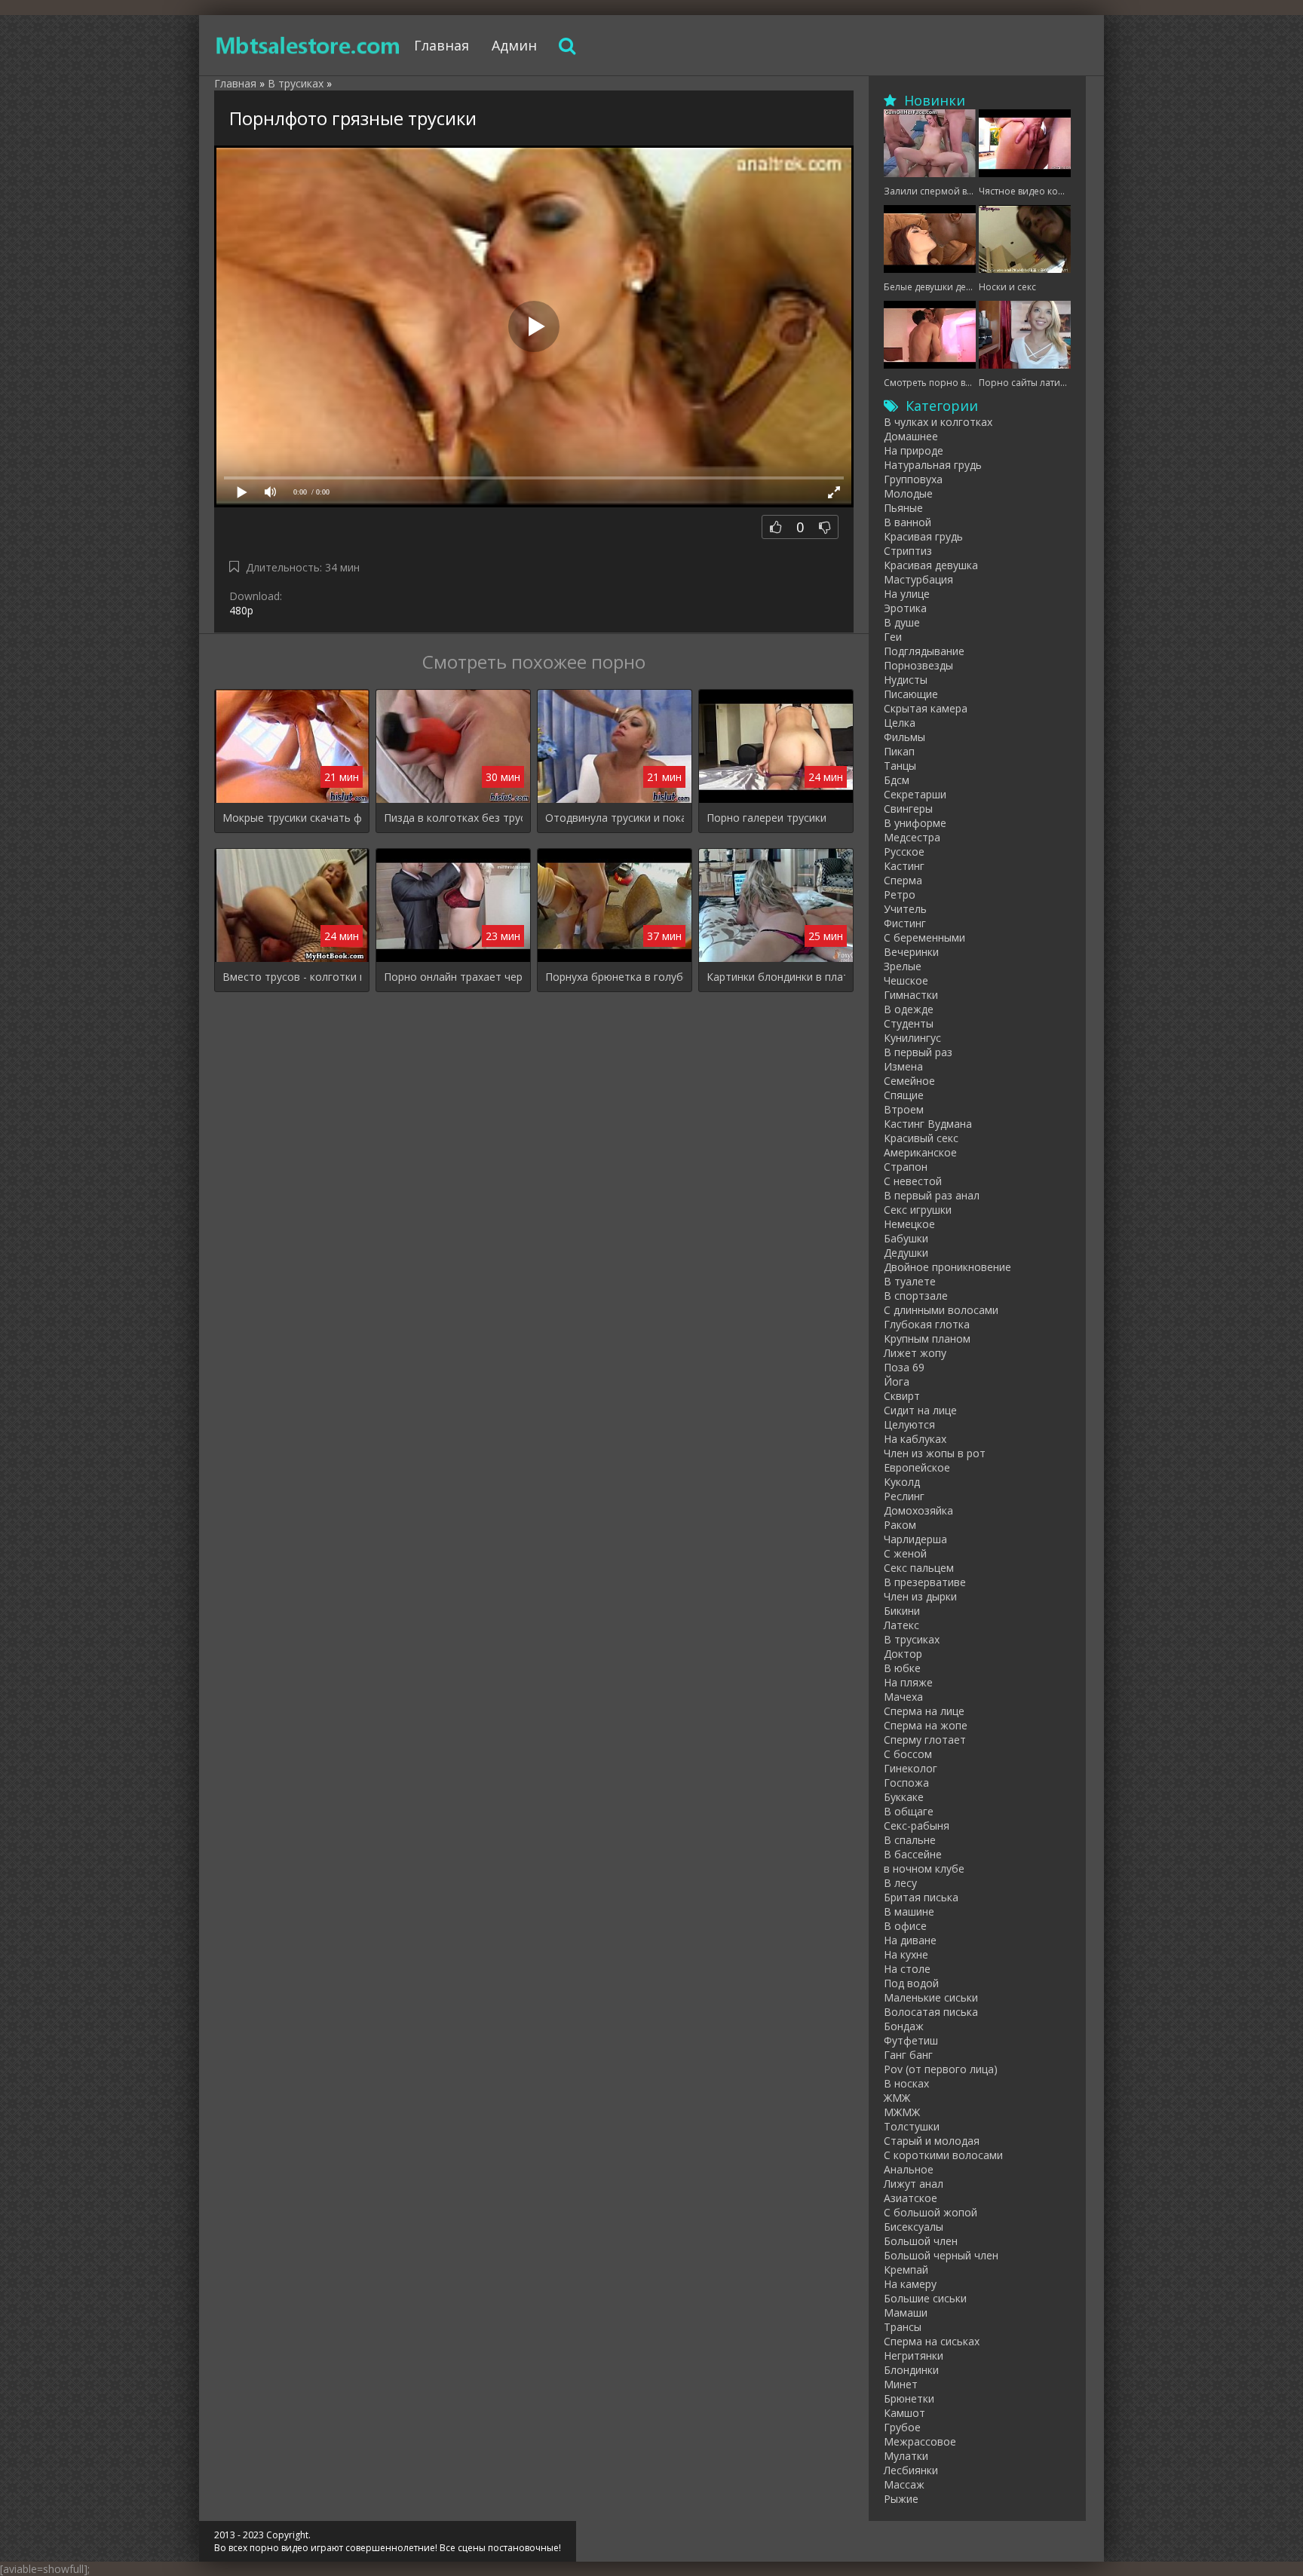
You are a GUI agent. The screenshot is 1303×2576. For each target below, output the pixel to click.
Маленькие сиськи (931, 1997)
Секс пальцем (919, 1568)
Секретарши (915, 794)
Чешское (906, 980)
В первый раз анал (932, 1195)
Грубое (902, 2427)
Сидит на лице (920, 1410)
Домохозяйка (918, 1510)
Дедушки (906, 1253)
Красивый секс (921, 1138)
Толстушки (912, 2126)
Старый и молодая (932, 2141)
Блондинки (911, 2370)
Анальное (909, 2169)
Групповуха (913, 479)
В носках (906, 2083)
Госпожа (906, 1783)
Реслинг (904, 1496)
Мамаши (906, 2313)
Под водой (911, 1983)
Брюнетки (909, 2398)
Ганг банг (908, 2055)
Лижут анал (914, 2184)
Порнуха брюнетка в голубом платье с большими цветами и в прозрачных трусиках (615, 977)
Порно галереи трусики (766, 818)
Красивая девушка (931, 565)
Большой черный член (941, 2255)
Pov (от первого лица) (941, 2069)
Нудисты (906, 680)
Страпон (906, 1167)
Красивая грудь (923, 536)
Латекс (901, 1625)
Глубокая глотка (927, 1324)
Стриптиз (908, 551)
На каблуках (915, 1439)
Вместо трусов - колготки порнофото (292, 977)
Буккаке (904, 1797)
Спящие (904, 1095)
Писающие (911, 694)
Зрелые (903, 966)
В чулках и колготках (938, 422)
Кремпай (906, 2270)
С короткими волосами (943, 2155)
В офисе (905, 1926)
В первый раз (918, 1052)
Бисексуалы (914, 2227)
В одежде (909, 1009)
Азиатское (911, 2198)
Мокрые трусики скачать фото (292, 818)
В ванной (908, 522)
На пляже (908, 1682)
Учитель (905, 909)
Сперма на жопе (926, 1725)
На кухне (906, 1954)
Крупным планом (927, 1339)
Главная (441, 45)
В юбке (902, 1668)
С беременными (924, 937)
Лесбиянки (911, 2470)
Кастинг (904, 866)
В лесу (900, 1883)
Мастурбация (918, 579)
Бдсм (897, 780)
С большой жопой (930, 2212)
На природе (914, 450)
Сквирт (902, 1396)
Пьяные (903, 508)
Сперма (903, 880)
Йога (897, 1381)
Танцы (900, 766)
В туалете (910, 1281)
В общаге (909, 1811)
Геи (893, 637)
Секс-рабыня (917, 1826)
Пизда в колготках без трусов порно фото (453, 818)
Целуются (909, 1424)
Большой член (921, 2241)
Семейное (909, 1081)
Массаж (904, 2484)
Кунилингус (912, 1038)
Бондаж (904, 2026)
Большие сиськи (925, 2298)
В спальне (910, 1840)
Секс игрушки (918, 1210)
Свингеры (908, 809)
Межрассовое (920, 2441)
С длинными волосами (941, 1310)
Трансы (903, 2327)
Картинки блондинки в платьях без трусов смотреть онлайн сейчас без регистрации (776, 977)
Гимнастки (911, 995)
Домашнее (911, 436)
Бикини (902, 1611)
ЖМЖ (897, 2098)
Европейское (917, 1467)
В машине (909, 1911)
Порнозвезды (918, 665)
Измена (903, 1066)
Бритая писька (921, 1897)
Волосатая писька (931, 2012)
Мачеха (903, 1697)
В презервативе (925, 1582)
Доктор (903, 1654)
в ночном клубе (924, 1868)
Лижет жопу (915, 1353)
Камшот (904, 2413)
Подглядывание (924, 651)
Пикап (899, 751)
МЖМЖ (902, 2112)
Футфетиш (911, 2040)
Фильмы (904, 737)
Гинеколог (911, 1768)
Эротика (905, 608)
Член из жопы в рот (935, 1453)
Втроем (904, 1109)
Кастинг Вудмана (928, 1124)
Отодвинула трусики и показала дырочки (615, 818)
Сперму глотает (925, 1740)
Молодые (908, 493)
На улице (907, 594)
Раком (900, 1525)
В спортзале (916, 1296)
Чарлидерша (915, 1539)
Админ (514, 45)
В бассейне (913, 1854)
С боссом (908, 1754)
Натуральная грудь (933, 465)
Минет (901, 2384)
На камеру (910, 2284)
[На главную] (308, 45)
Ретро (900, 894)
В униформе (915, 823)
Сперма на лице (924, 1711)
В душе (902, 622)
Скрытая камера (926, 708)
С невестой (913, 1181)
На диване (910, 1940)
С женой (905, 1553)
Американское (920, 1152)
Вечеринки (911, 952)
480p (241, 610)
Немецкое (909, 1224)
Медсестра (912, 837)
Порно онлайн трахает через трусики (453, 977)
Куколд (902, 1482)
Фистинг (905, 923)
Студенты (909, 1023)
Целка (900, 723)
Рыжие (901, 2499)
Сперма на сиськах (932, 2341)
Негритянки (914, 2355)
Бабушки (906, 1238)
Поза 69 (904, 1367)
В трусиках (912, 1639)
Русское (904, 852)
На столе (907, 1969)
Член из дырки (920, 1596)
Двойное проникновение (947, 1267)
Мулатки (906, 2456)
